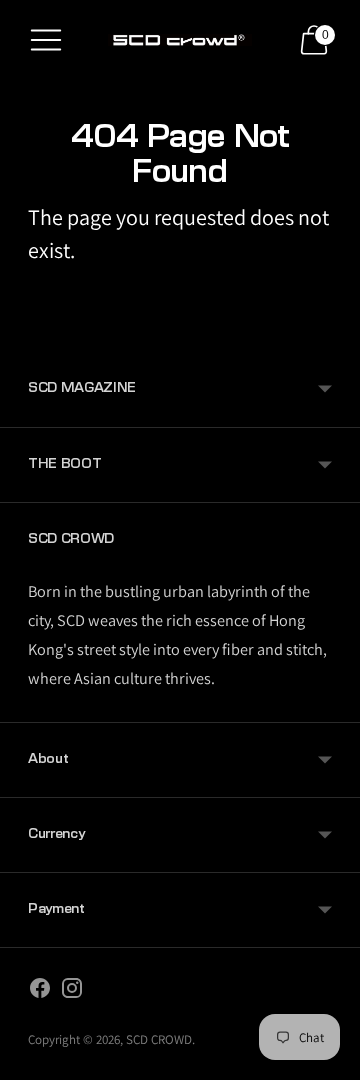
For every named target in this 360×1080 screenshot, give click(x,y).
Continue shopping (180, 299)
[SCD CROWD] (180, 40)
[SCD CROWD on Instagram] (72, 992)
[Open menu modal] (46, 40)
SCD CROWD (159, 1039)
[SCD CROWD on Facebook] (40, 992)
